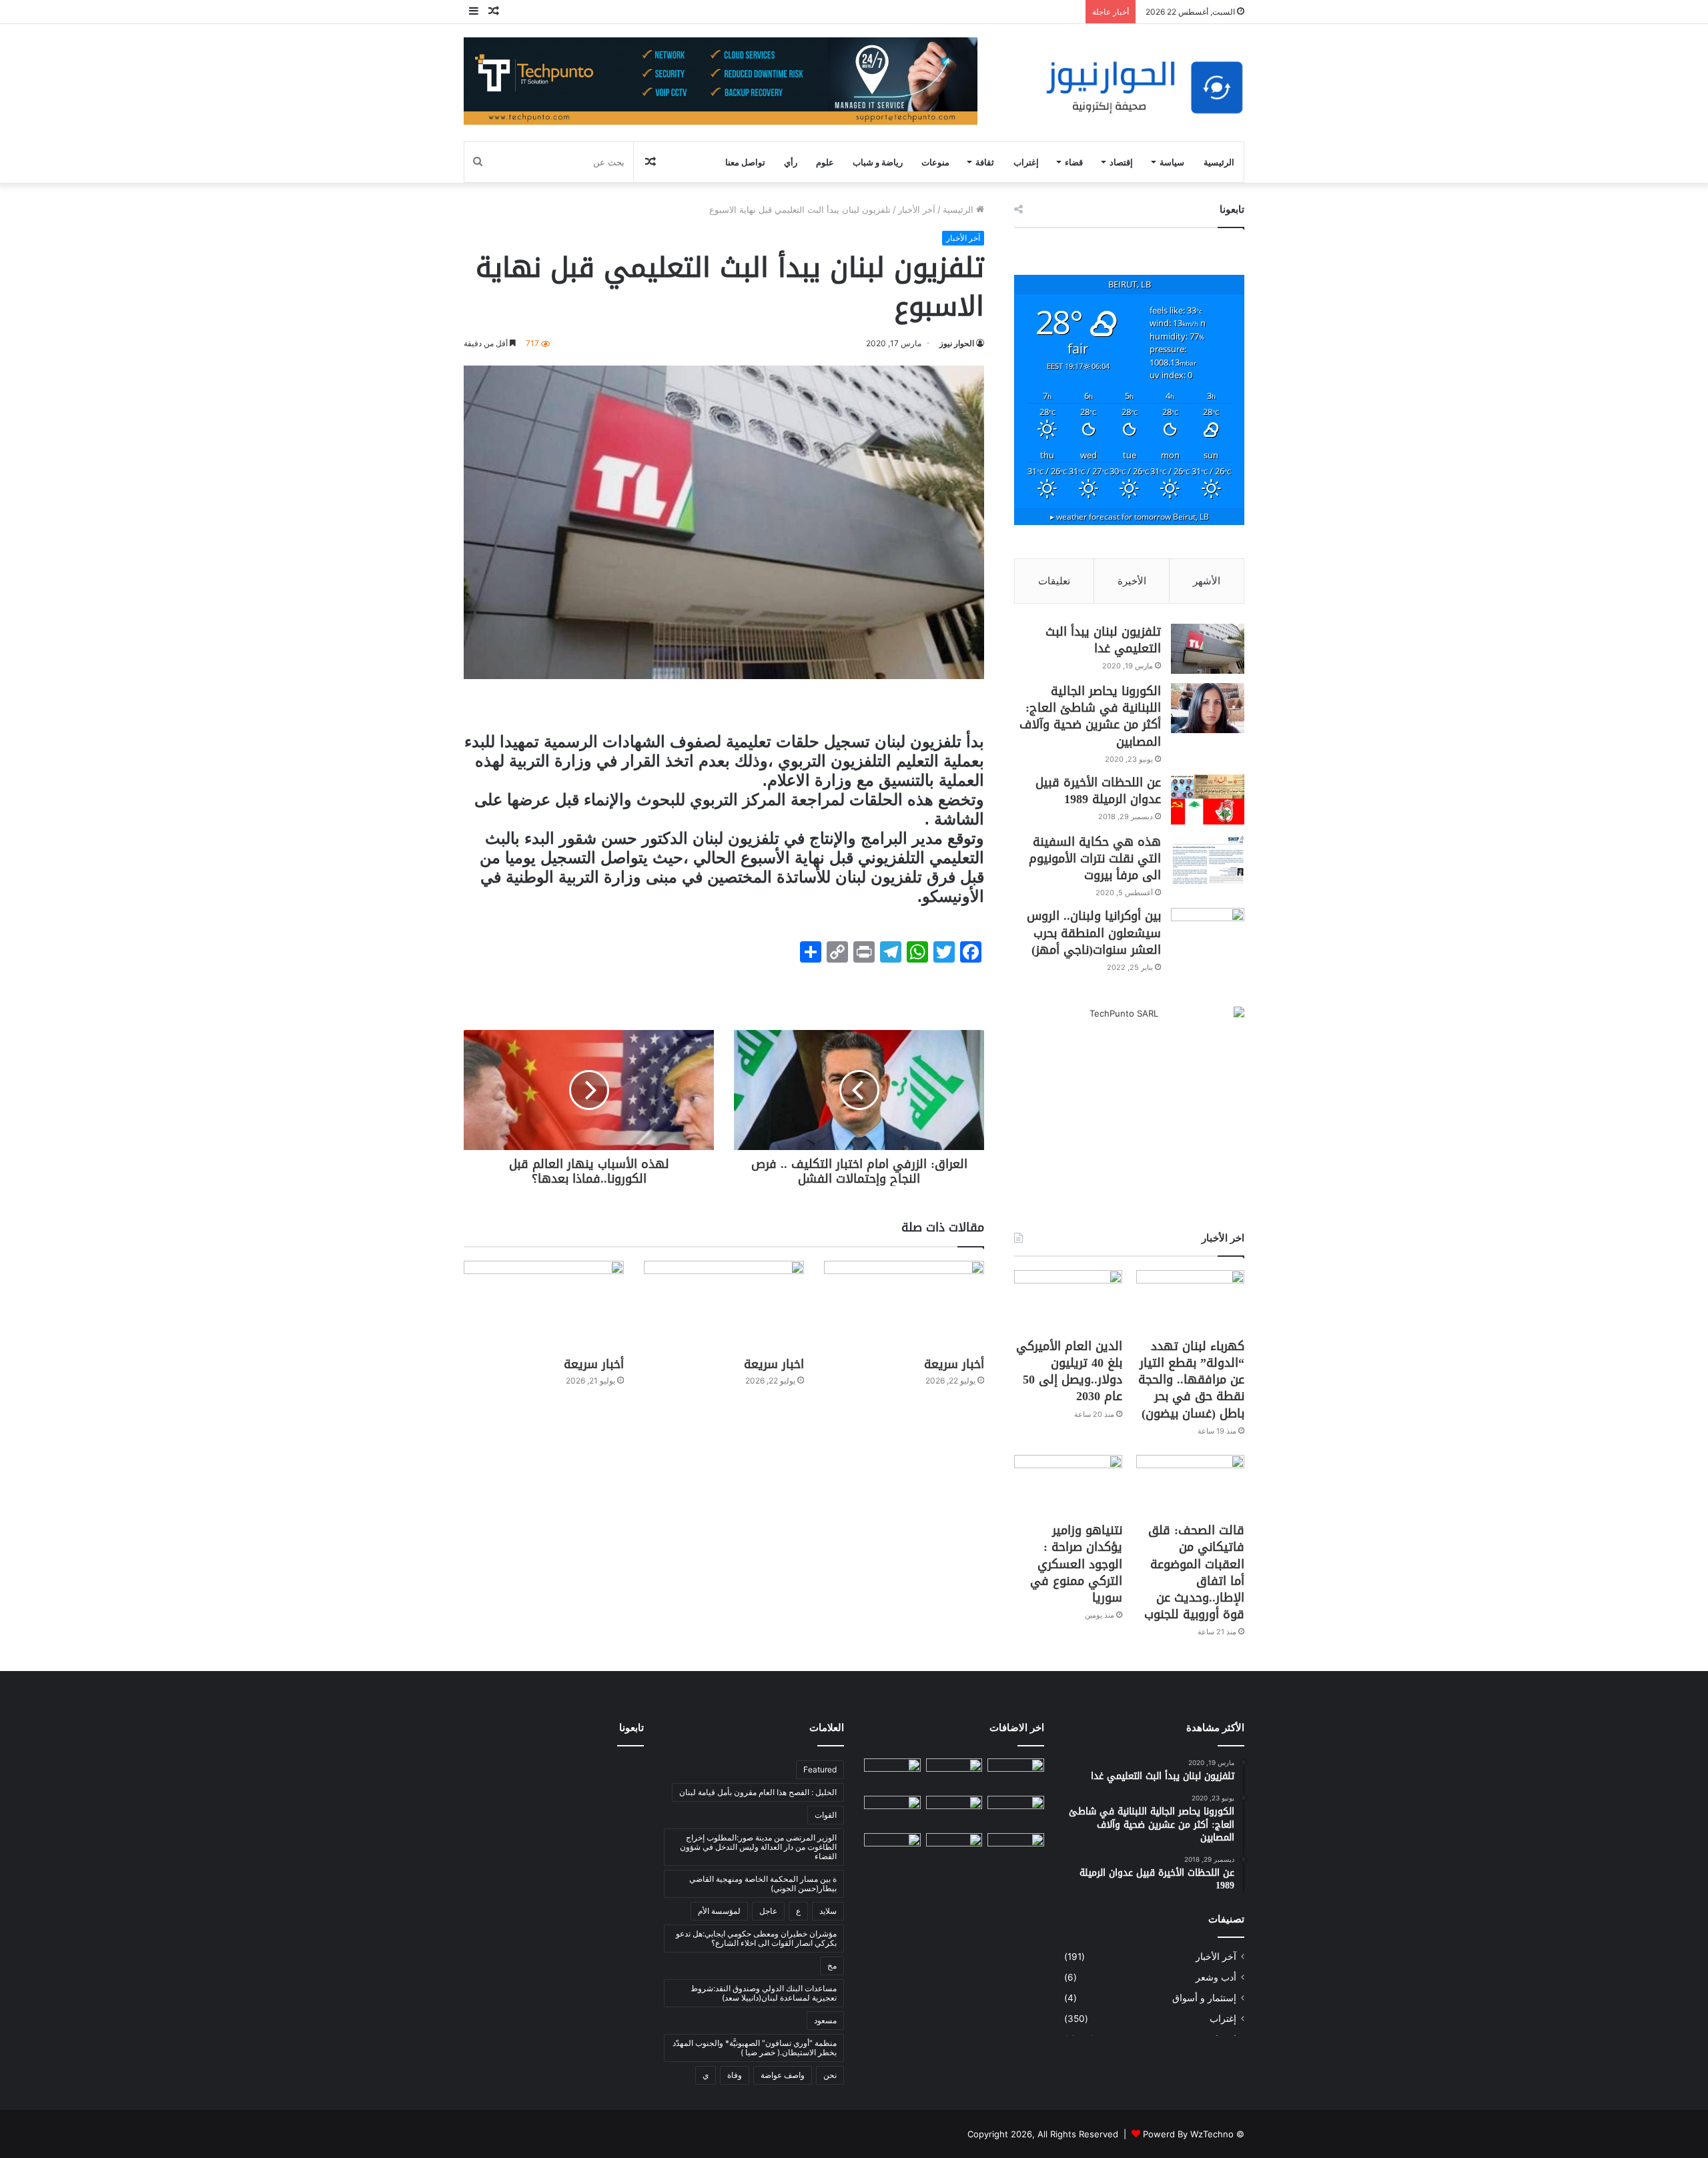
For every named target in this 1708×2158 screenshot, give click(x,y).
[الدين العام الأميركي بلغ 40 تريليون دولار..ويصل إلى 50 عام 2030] (1068, 1300)
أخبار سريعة (954, 1364)
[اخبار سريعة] (724, 1306)
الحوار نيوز (957, 343)
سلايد (828, 1911)
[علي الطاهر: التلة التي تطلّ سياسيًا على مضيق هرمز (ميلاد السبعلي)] (1016, 1849)
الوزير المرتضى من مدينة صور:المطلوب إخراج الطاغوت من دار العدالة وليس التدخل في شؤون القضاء (758, 1847)
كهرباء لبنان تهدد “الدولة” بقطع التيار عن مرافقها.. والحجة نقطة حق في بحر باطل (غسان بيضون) (1191, 1380)
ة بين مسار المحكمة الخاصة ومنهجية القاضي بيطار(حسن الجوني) (763, 1883)
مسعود (825, 2020)
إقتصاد (1121, 162)
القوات (826, 1815)
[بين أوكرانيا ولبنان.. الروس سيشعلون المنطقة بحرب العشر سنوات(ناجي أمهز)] (1208, 933)
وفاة (735, 2075)
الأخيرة (1132, 581)
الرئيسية (1219, 162)
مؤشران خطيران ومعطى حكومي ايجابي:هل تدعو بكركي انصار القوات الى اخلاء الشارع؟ (756, 1938)
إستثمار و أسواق (1204, 1998)
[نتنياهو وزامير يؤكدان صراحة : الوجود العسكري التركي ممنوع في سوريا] (1068, 1485)
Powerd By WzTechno (1188, 2134)
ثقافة (985, 162)
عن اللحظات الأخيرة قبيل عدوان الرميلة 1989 (1098, 791)
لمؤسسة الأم (719, 1911)
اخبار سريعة (774, 1364)
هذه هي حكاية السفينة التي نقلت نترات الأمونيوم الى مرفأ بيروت (1095, 859)
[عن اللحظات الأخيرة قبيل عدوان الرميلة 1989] (1208, 799)
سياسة (1172, 162)
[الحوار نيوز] (1144, 88)
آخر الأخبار (917, 209)
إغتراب (1026, 162)
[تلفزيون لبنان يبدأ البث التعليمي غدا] (1208, 649)
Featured (820, 1769)
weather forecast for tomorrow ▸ (1130, 516)
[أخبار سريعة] (904, 1306)
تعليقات (1054, 581)
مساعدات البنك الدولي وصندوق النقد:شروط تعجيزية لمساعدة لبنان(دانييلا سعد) (764, 1993)
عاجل (768, 1911)
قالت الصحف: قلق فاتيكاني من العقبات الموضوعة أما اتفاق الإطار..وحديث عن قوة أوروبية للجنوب (1194, 1572)
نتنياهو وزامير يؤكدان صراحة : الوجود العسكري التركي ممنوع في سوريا (1076, 1564)
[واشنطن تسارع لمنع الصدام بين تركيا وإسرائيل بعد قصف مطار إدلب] (892, 1849)
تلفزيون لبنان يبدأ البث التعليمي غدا (1103, 640)
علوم (825, 162)
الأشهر (1207, 581)
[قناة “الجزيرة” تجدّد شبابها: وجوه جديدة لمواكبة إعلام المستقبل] (954, 1849)
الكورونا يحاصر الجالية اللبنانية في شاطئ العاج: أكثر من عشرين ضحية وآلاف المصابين (1090, 716)
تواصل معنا (745, 162)
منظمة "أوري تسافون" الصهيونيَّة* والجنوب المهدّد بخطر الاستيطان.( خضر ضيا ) (755, 2048)
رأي (791, 162)
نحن (830, 2075)
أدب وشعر (1216, 1977)
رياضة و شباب (878, 162)
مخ (832, 1966)
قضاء (1074, 162)
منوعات (935, 162)
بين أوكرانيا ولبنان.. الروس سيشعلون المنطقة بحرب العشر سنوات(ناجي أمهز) (1094, 933)
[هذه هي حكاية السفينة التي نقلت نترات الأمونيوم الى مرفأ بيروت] (1208, 859)
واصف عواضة (783, 2075)
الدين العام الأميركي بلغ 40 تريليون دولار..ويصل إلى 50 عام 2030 (1069, 1372)
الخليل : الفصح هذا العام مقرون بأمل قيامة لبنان (758, 1792)
